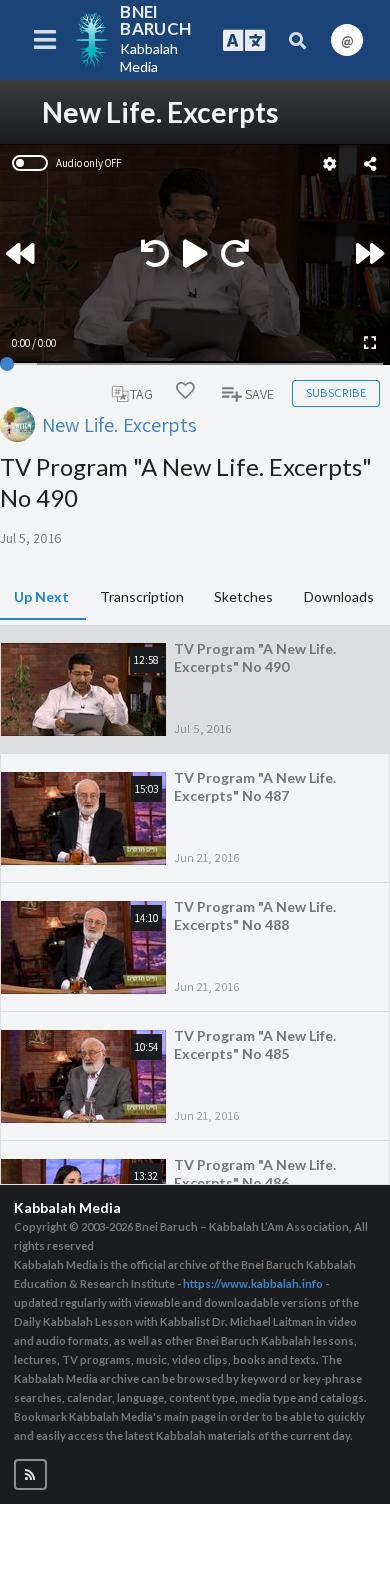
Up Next (41, 596)
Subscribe (336, 392)
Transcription (142, 596)
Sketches (243, 596)
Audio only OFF (88, 163)
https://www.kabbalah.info (253, 1283)
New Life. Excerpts (119, 424)
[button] (30, 1474)
